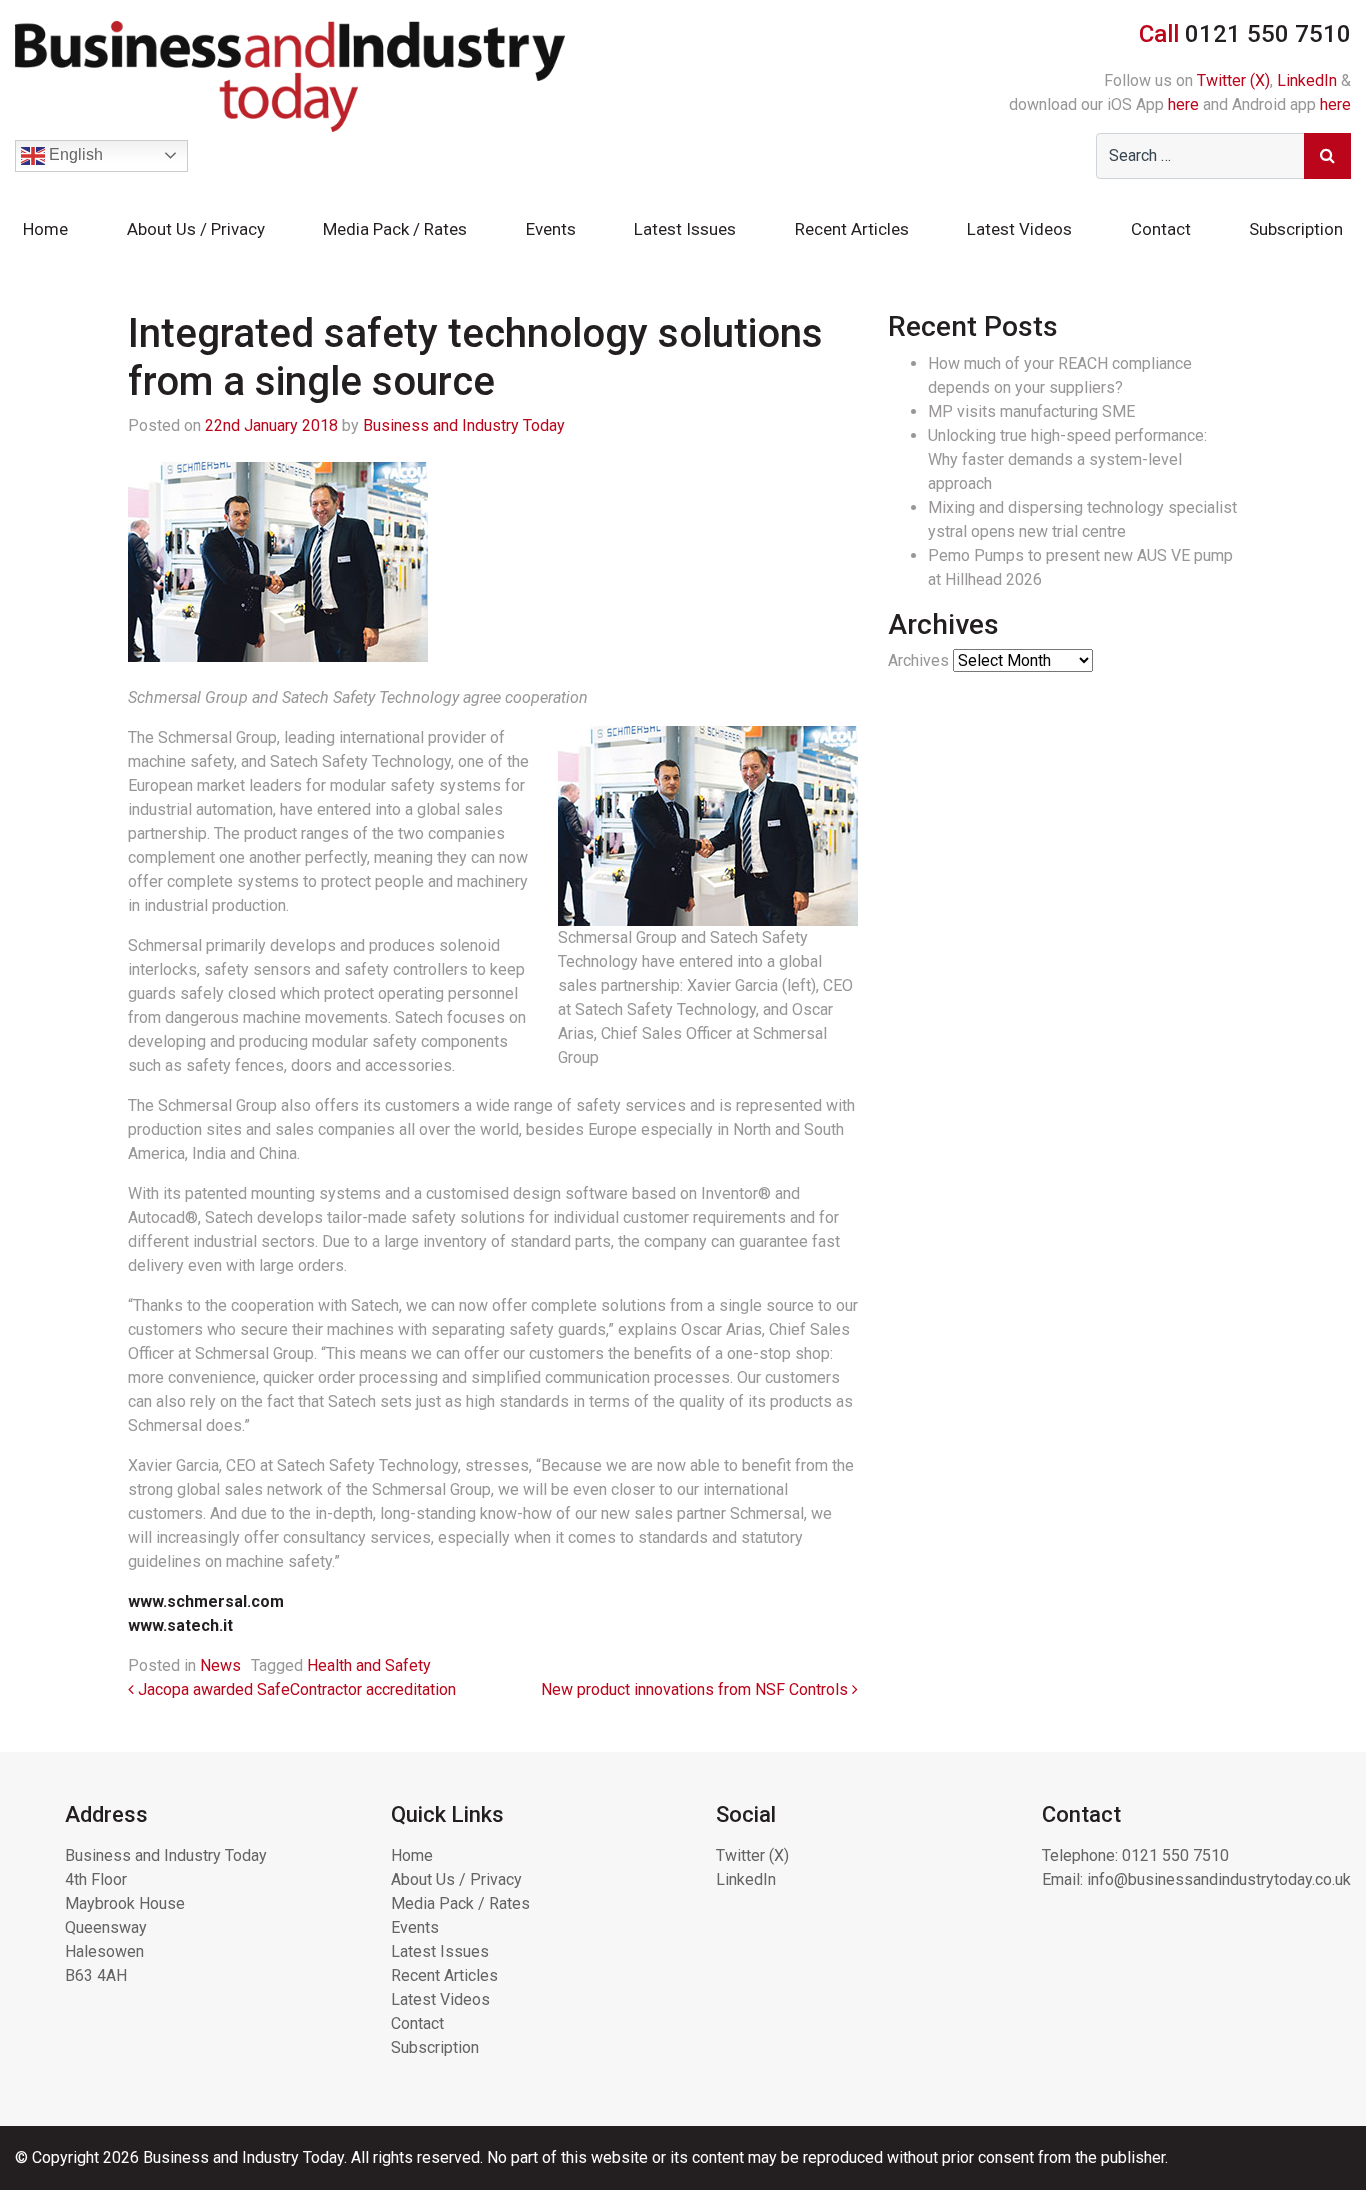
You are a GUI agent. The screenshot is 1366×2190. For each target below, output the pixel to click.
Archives (918, 660)
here (1183, 104)
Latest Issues (685, 229)
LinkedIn (1307, 80)
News (220, 1665)
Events (551, 229)
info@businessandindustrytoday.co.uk (1219, 1879)
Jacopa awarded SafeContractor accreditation (295, 1689)
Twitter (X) (1233, 80)
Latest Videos (1019, 229)
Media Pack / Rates (395, 229)
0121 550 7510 (1175, 1855)
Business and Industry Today (464, 425)
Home (45, 229)
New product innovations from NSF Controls (696, 1689)
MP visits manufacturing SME (1031, 411)
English (74, 154)
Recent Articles (852, 229)
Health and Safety (369, 1665)
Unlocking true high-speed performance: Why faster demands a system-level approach (1067, 459)
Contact (1161, 229)
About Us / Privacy (196, 229)
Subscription (1296, 229)
